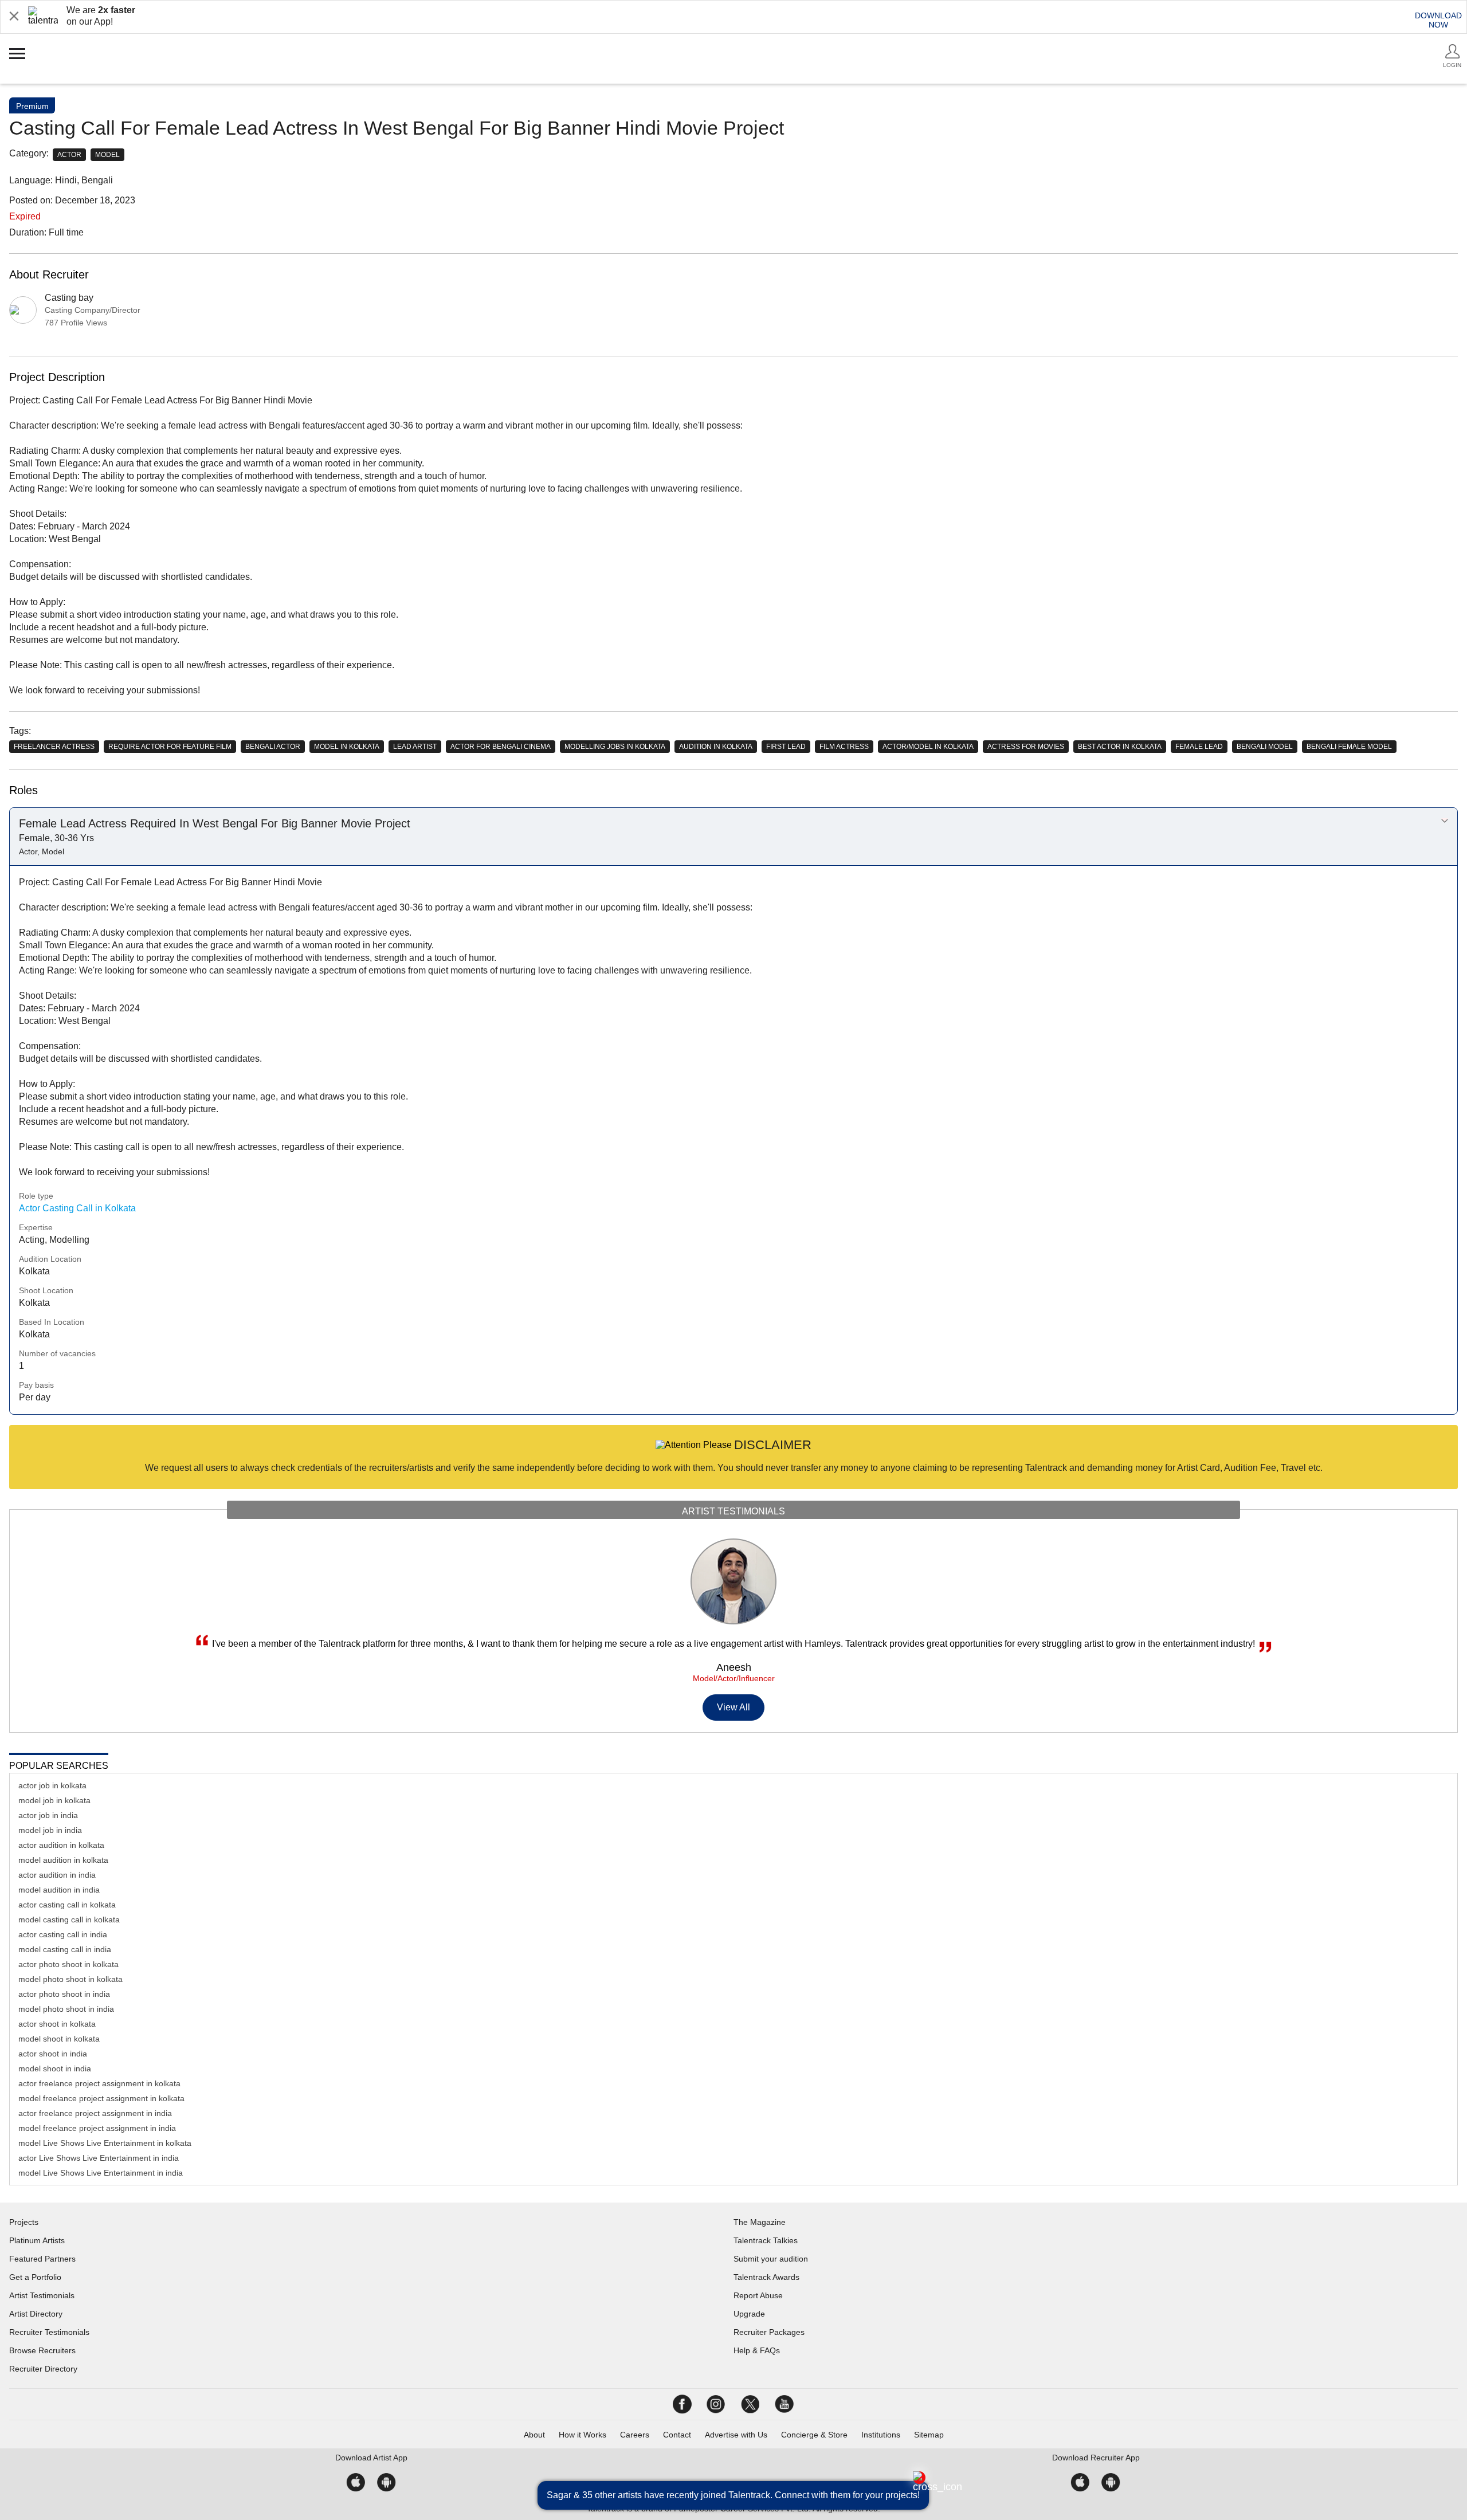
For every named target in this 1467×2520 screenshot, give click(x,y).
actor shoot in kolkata (57, 2024)
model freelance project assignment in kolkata (101, 2098)
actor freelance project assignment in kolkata (99, 2083)
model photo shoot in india (66, 2009)
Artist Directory (36, 2314)
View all (734, 1707)
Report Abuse (758, 2295)
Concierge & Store (814, 2435)
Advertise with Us (736, 2435)
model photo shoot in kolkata (70, 1979)
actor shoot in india (53, 2054)
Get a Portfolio (35, 2277)
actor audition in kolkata (61, 1845)
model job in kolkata (54, 1800)
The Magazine (760, 2222)
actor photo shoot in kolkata (68, 1964)
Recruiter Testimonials (49, 2332)
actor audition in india (57, 1875)
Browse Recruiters (42, 2350)
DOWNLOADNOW (1438, 20)
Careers (635, 2435)
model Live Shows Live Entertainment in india (101, 2173)
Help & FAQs (757, 2350)
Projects (24, 2222)
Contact (677, 2435)
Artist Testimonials (42, 2295)
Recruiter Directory (43, 2369)
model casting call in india (65, 1949)
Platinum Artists (37, 2240)
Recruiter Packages (769, 2332)
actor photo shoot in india (64, 1994)
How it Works (583, 2435)
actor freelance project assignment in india (95, 2113)
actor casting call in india (63, 1934)
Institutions (881, 2435)
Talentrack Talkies (766, 2240)
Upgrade (749, 2314)
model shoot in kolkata (59, 2039)
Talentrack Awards (766, 2277)
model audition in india (59, 1890)
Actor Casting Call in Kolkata (77, 1208)
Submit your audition (771, 2259)
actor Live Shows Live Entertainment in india (99, 2158)
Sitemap (929, 2435)
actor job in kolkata (52, 1785)
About (534, 2435)
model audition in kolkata (63, 1860)
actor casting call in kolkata (67, 1905)
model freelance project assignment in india (97, 2128)
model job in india (50, 1830)
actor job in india (48, 1815)
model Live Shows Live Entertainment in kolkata (105, 2143)
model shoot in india (55, 2068)
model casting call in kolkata (69, 1920)
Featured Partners (42, 2259)
